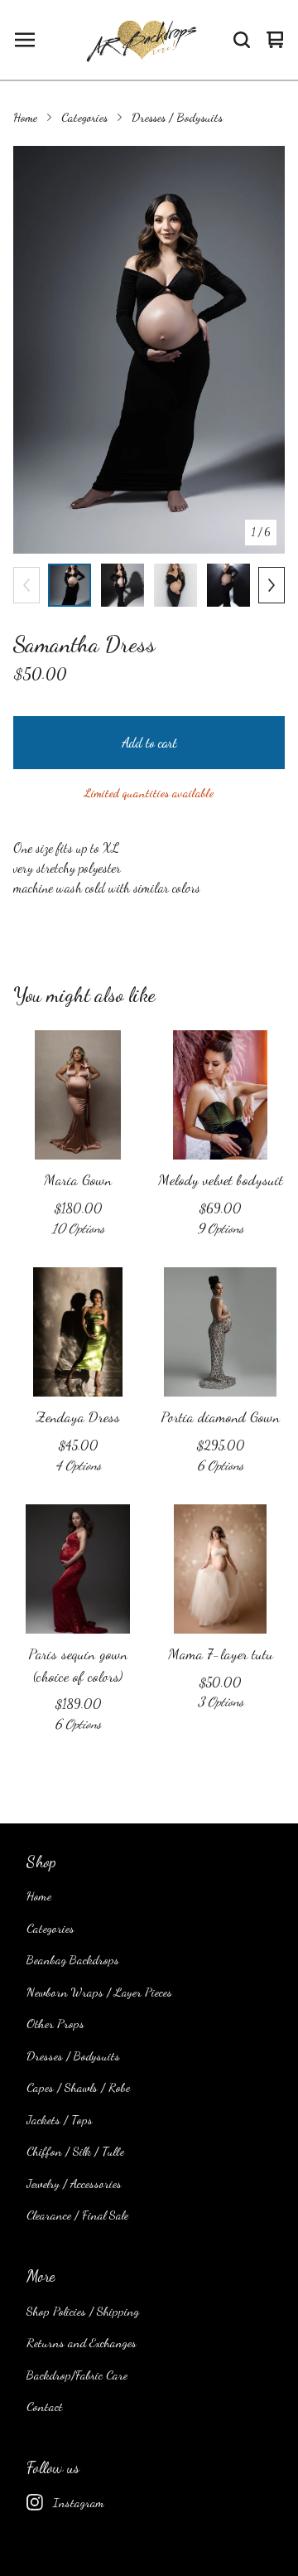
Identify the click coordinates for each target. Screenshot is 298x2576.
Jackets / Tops (60, 2119)
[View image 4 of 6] (228, 585)
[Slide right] (272, 585)
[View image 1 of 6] (70, 585)
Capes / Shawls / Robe (78, 2087)
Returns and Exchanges (82, 2342)
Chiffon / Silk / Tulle (75, 2151)
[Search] (242, 40)
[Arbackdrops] (140, 40)
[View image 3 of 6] (175, 585)
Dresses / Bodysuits (177, 117)
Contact (45, 2406)
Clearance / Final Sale (77, 2215)
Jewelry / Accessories (74, 2183)
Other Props (55, 2023)
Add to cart (149, 742)
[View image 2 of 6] (123, 585)
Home (25, 117)
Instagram (79, 2502)
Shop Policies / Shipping (83, 2311)
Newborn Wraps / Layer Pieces (99, 1992)
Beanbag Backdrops (73, 1959)
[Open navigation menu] (25, 40)
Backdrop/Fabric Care (77, 2375)
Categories (84, 117)
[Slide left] (26, 585)
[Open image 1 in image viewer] (149, 350)
